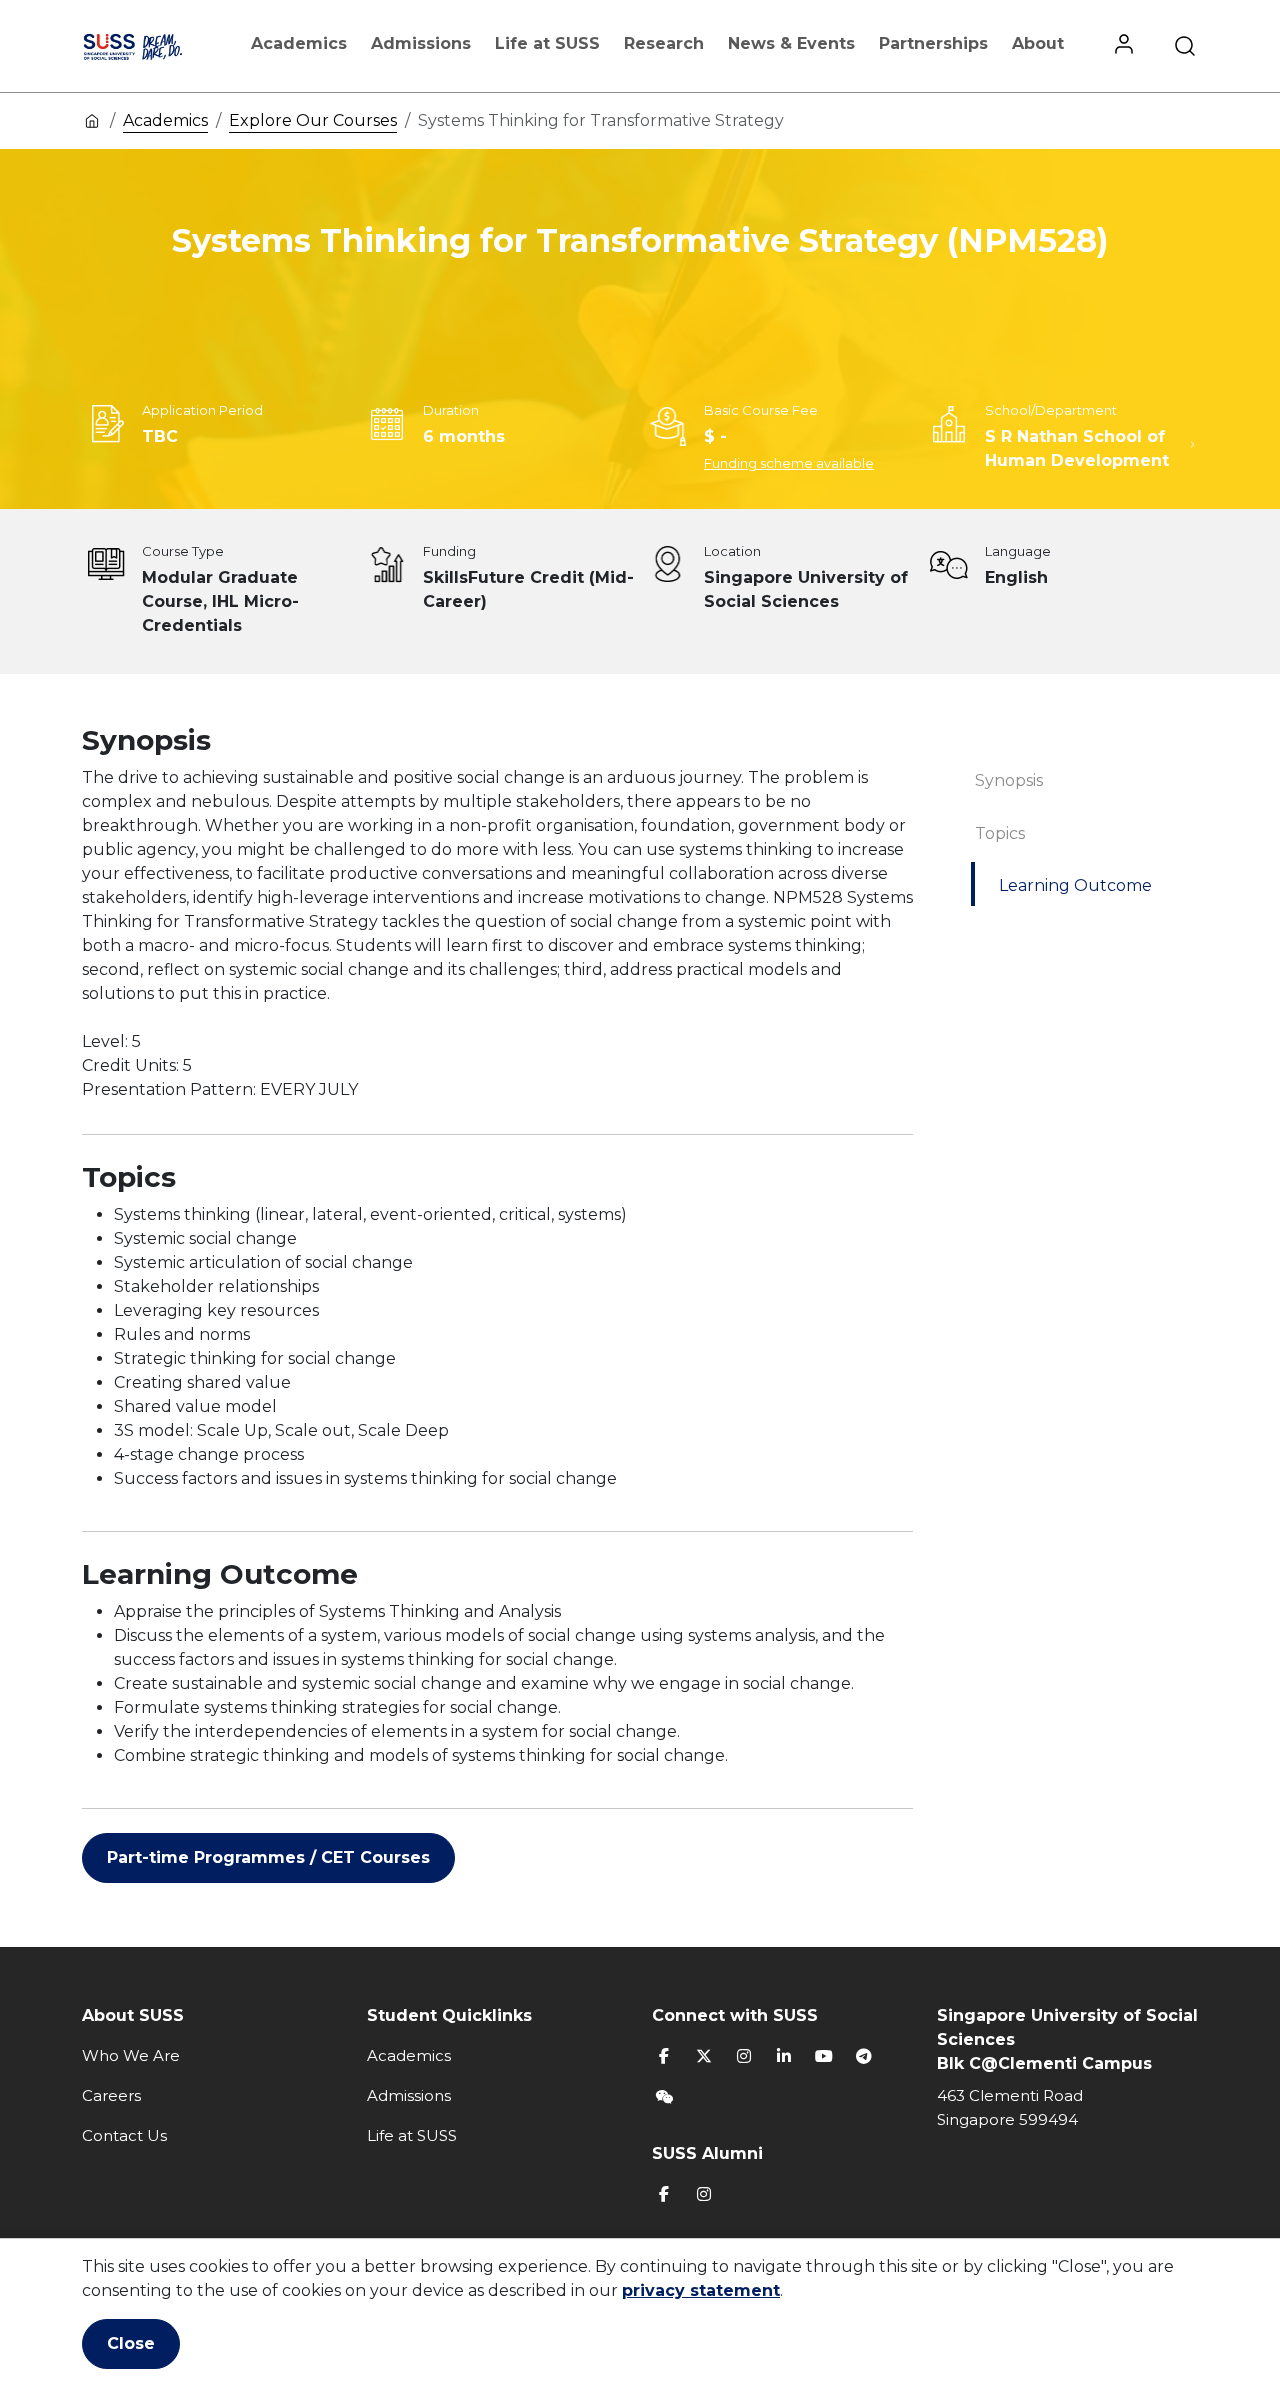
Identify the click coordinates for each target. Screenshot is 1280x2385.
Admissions (421, 43)
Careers (111, 2095)
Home (92, 120)
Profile (1124, 46)
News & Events (791, 43)
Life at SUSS (547, 43)
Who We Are (131, 2055)
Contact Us (124, 2135)
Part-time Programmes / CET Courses (268, 1857)
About (1038, 43)
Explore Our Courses (313, 120)
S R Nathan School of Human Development (1077, 448)
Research (664, 43)
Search (1185, 46)
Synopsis (1009, 780)
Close (131, 2343)
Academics (299, 43)
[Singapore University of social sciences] (152, 46)
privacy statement (701, 2290)
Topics (1000, 833)
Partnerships (933, 43)
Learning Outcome (1075, 885)
